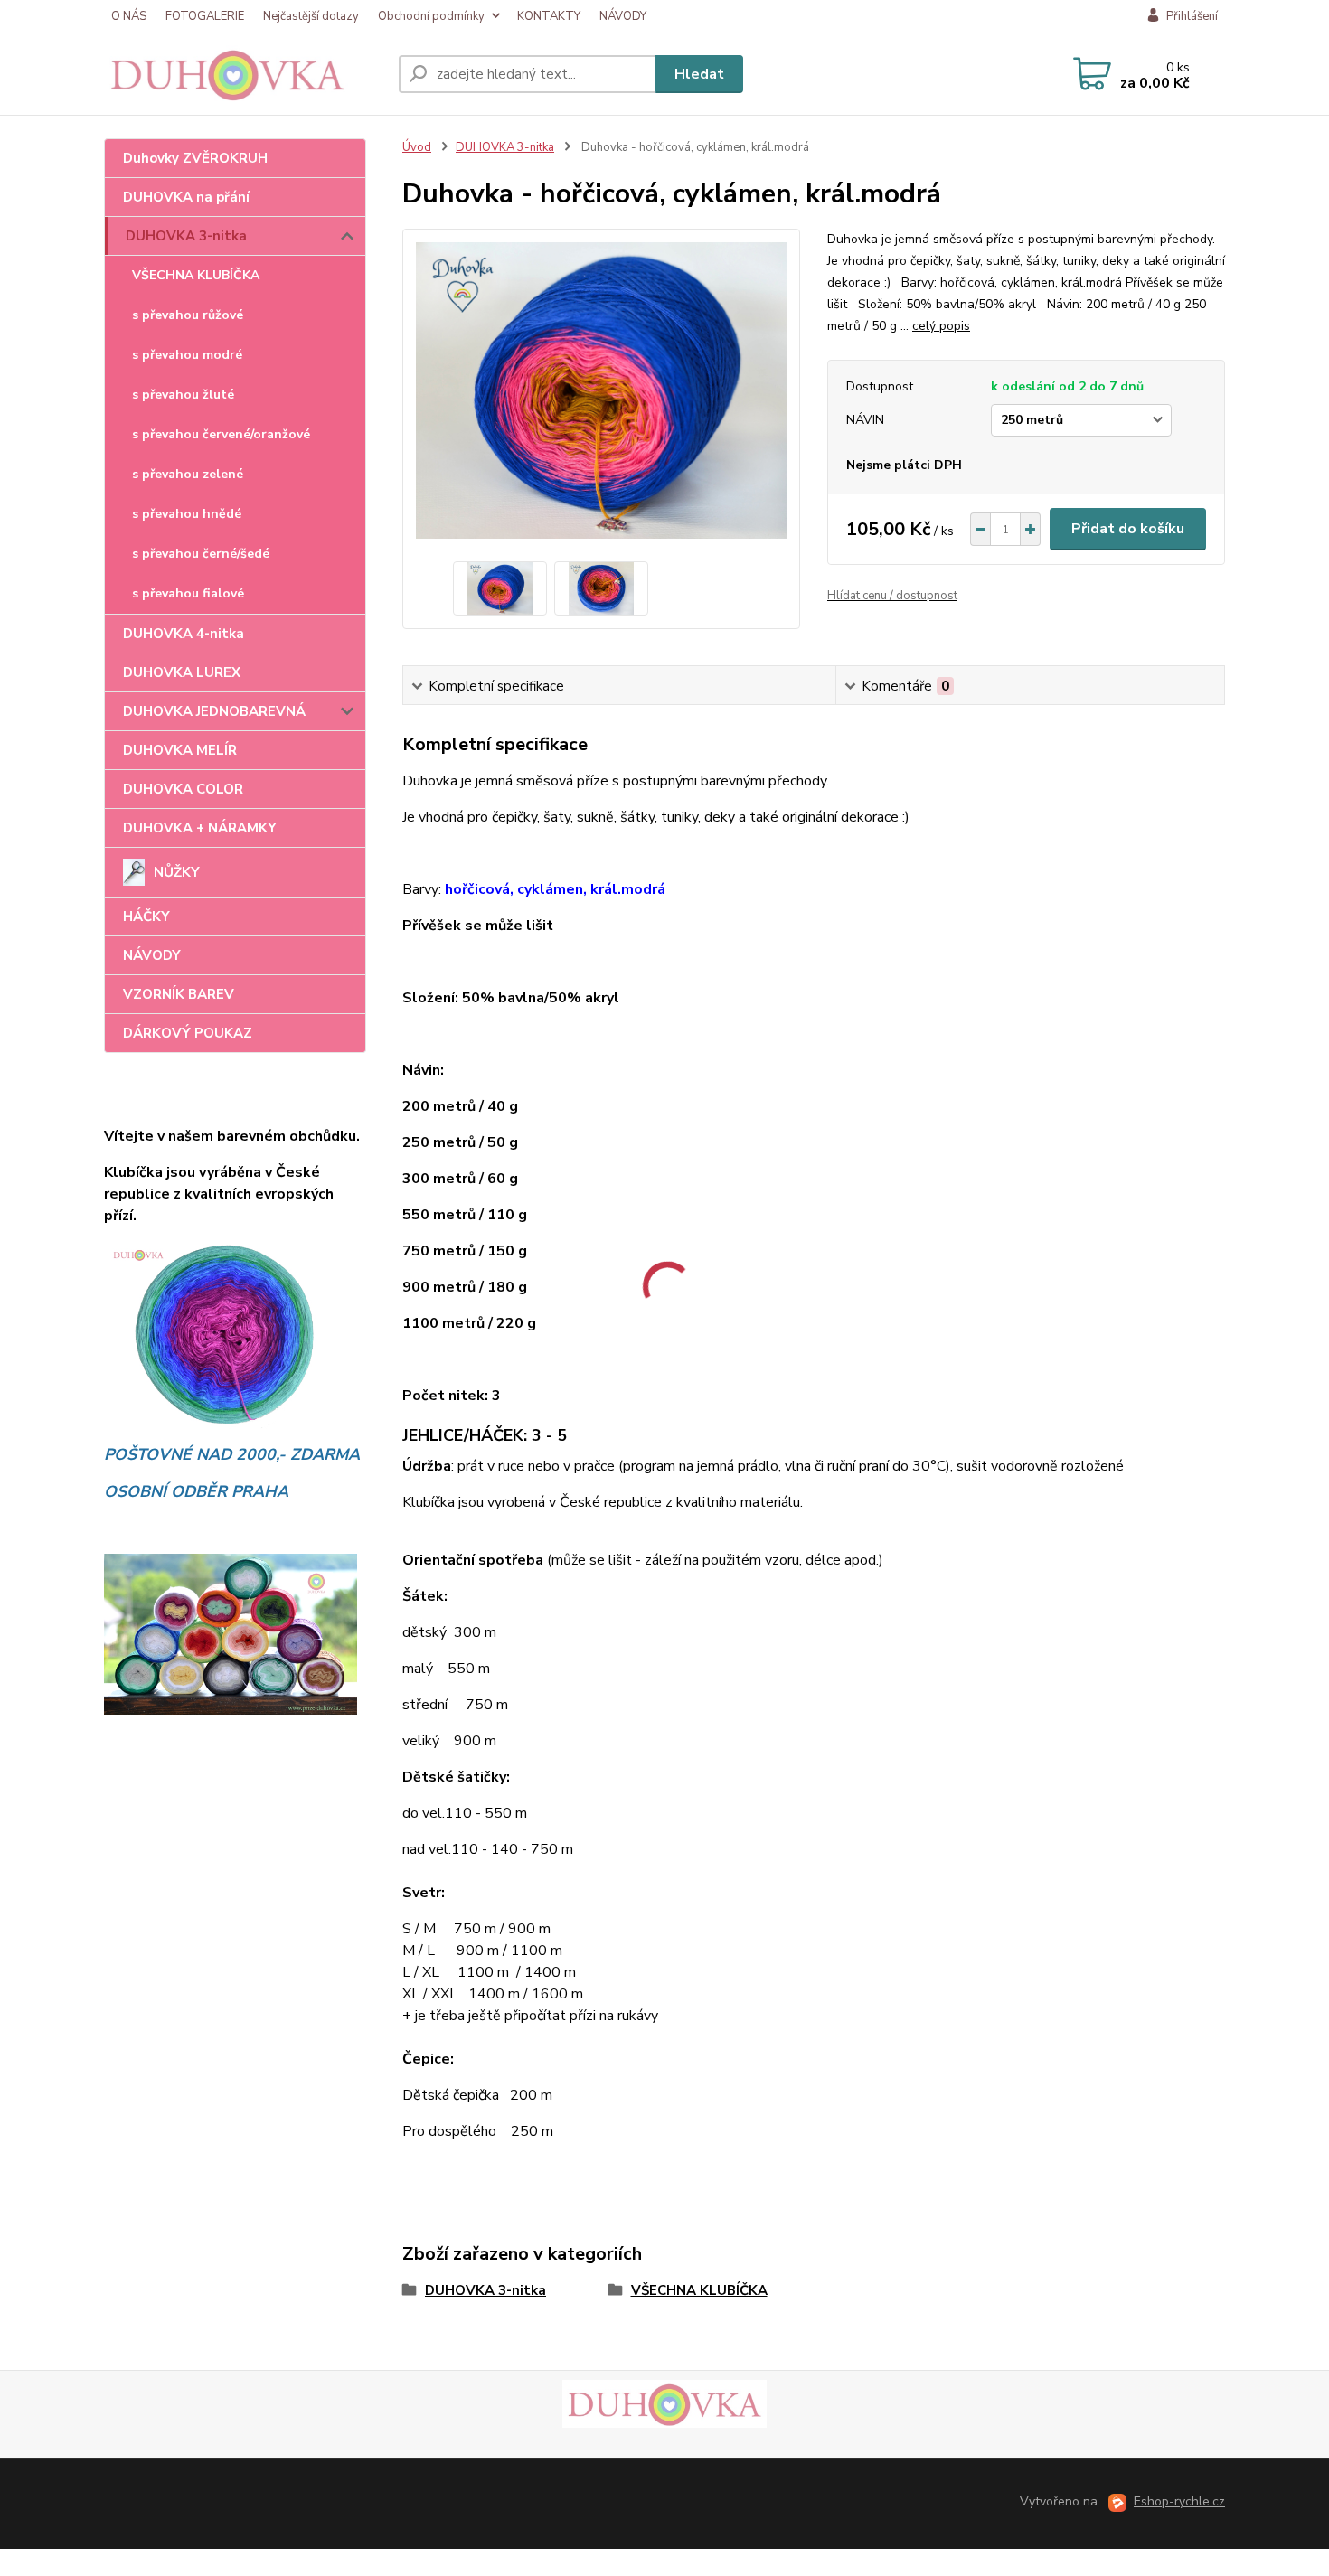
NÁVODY (623, 16)
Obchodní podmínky (431, 16)
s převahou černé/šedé (201, 554)
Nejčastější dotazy (311, 16)
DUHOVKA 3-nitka (186, 236)
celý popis (941, 326)
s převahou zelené (188, 474)
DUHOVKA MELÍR (180, 750)
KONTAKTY (549, 16)
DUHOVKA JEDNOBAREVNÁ (214, 711)
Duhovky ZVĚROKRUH (195, 158)
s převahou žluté (183, 395)
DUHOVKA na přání (186, 197)
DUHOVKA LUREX (182, 672)
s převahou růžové (188, 315)
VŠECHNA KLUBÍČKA (196, 275)
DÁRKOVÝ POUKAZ (188, 1033)
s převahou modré (187, 355)
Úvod (417, 147)
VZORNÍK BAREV (179, 994)
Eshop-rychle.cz (1179, 2501)
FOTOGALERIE (205, 16)
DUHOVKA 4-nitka (184, 634)
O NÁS (129, 16)
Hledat (699, 74)
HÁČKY (146, 917)
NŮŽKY (177, 872)
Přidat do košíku (1128, 529)
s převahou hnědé (187, 514)
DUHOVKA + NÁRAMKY (200, 828)
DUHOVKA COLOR (183, 789)
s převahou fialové (188, 593)
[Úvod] (244, 74)
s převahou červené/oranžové (221, 434)
